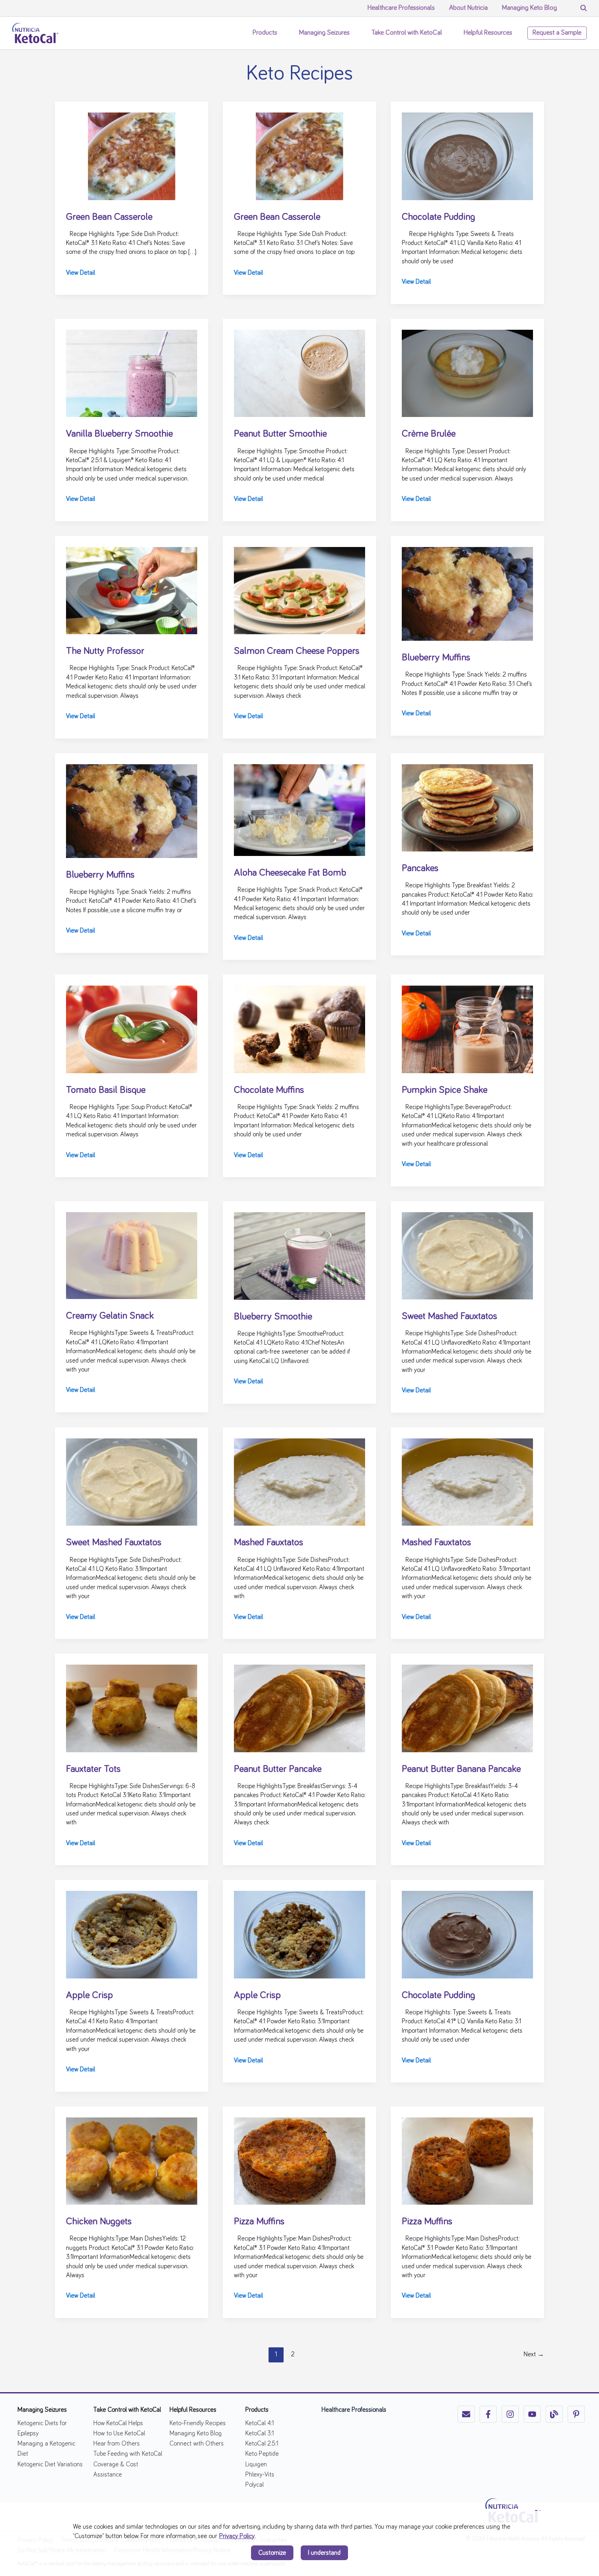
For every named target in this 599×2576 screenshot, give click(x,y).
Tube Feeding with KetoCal (128, 2454)
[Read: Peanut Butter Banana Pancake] (467, 1707)
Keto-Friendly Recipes (198, 2423)
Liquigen (256, 2464)
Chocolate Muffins (269, 1090)
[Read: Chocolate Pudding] (467, 155)
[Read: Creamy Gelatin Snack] (132, 1254)
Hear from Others (117, 2444)
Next (534, 2354)
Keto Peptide (262, 2454)
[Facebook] (488, 2414)
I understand (324, 2553)
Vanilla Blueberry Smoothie (119, 434)
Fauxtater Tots (93, 1769)
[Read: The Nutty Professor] (132, 589)
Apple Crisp (89, 1995)
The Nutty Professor (105, 651)
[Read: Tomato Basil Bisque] (132, 1028)
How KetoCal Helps (118, 2423)
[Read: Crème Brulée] (467, 372)
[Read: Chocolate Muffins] (299, 1028)
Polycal (254, 2485)
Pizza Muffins (259, 2221)
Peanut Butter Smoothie (280, 434)
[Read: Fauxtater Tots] (132, 1707)
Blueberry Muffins (436, 657)
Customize (272, 2553)
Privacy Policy (237, 2536)
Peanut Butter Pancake (278, 1769)
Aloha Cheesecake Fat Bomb (290, 873)
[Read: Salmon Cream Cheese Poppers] (299, 589)
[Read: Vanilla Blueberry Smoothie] (132, 372)
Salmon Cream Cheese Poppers (297, 651)
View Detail (80, 273)
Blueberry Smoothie (273, 1317)
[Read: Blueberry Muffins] (467, 593)
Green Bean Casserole (109, 217)
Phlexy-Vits (260, 2475)
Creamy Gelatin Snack (110, 1316)
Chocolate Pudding (438, 217)
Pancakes (420, 868)
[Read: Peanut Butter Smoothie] (299, 372)
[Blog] (554, 2414)
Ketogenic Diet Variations (50, 2464)
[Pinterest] (576, 2414)
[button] (281, 33)
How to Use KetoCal (119, 2433)
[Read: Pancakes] (467, 807)
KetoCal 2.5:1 (262, 2444)
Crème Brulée (429, 434)
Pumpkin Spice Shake (445, 1090)
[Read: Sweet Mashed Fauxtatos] (467, 1255)
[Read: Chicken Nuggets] (132, 2160)
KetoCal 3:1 (260, 2433)
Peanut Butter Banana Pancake (461, 1769)
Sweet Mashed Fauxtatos (449, 1316)
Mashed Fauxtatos (269, 1542)
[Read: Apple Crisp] (132, 1934)
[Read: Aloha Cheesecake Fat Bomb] (299, 809)
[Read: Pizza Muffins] (299, 2160)
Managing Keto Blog (196, 2433)
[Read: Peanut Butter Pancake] (299, 1707)
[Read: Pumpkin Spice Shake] (467, 1028)
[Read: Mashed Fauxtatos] (299, 1481)
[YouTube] (532, 2414)
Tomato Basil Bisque (106, 1090)
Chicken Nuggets (99, 2221)
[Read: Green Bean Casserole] (132, 155)
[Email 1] (466, 2414)
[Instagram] (510, 2414)
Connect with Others (197, 2444)
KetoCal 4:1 (260, 2423)
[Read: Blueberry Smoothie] (299, 1255)
